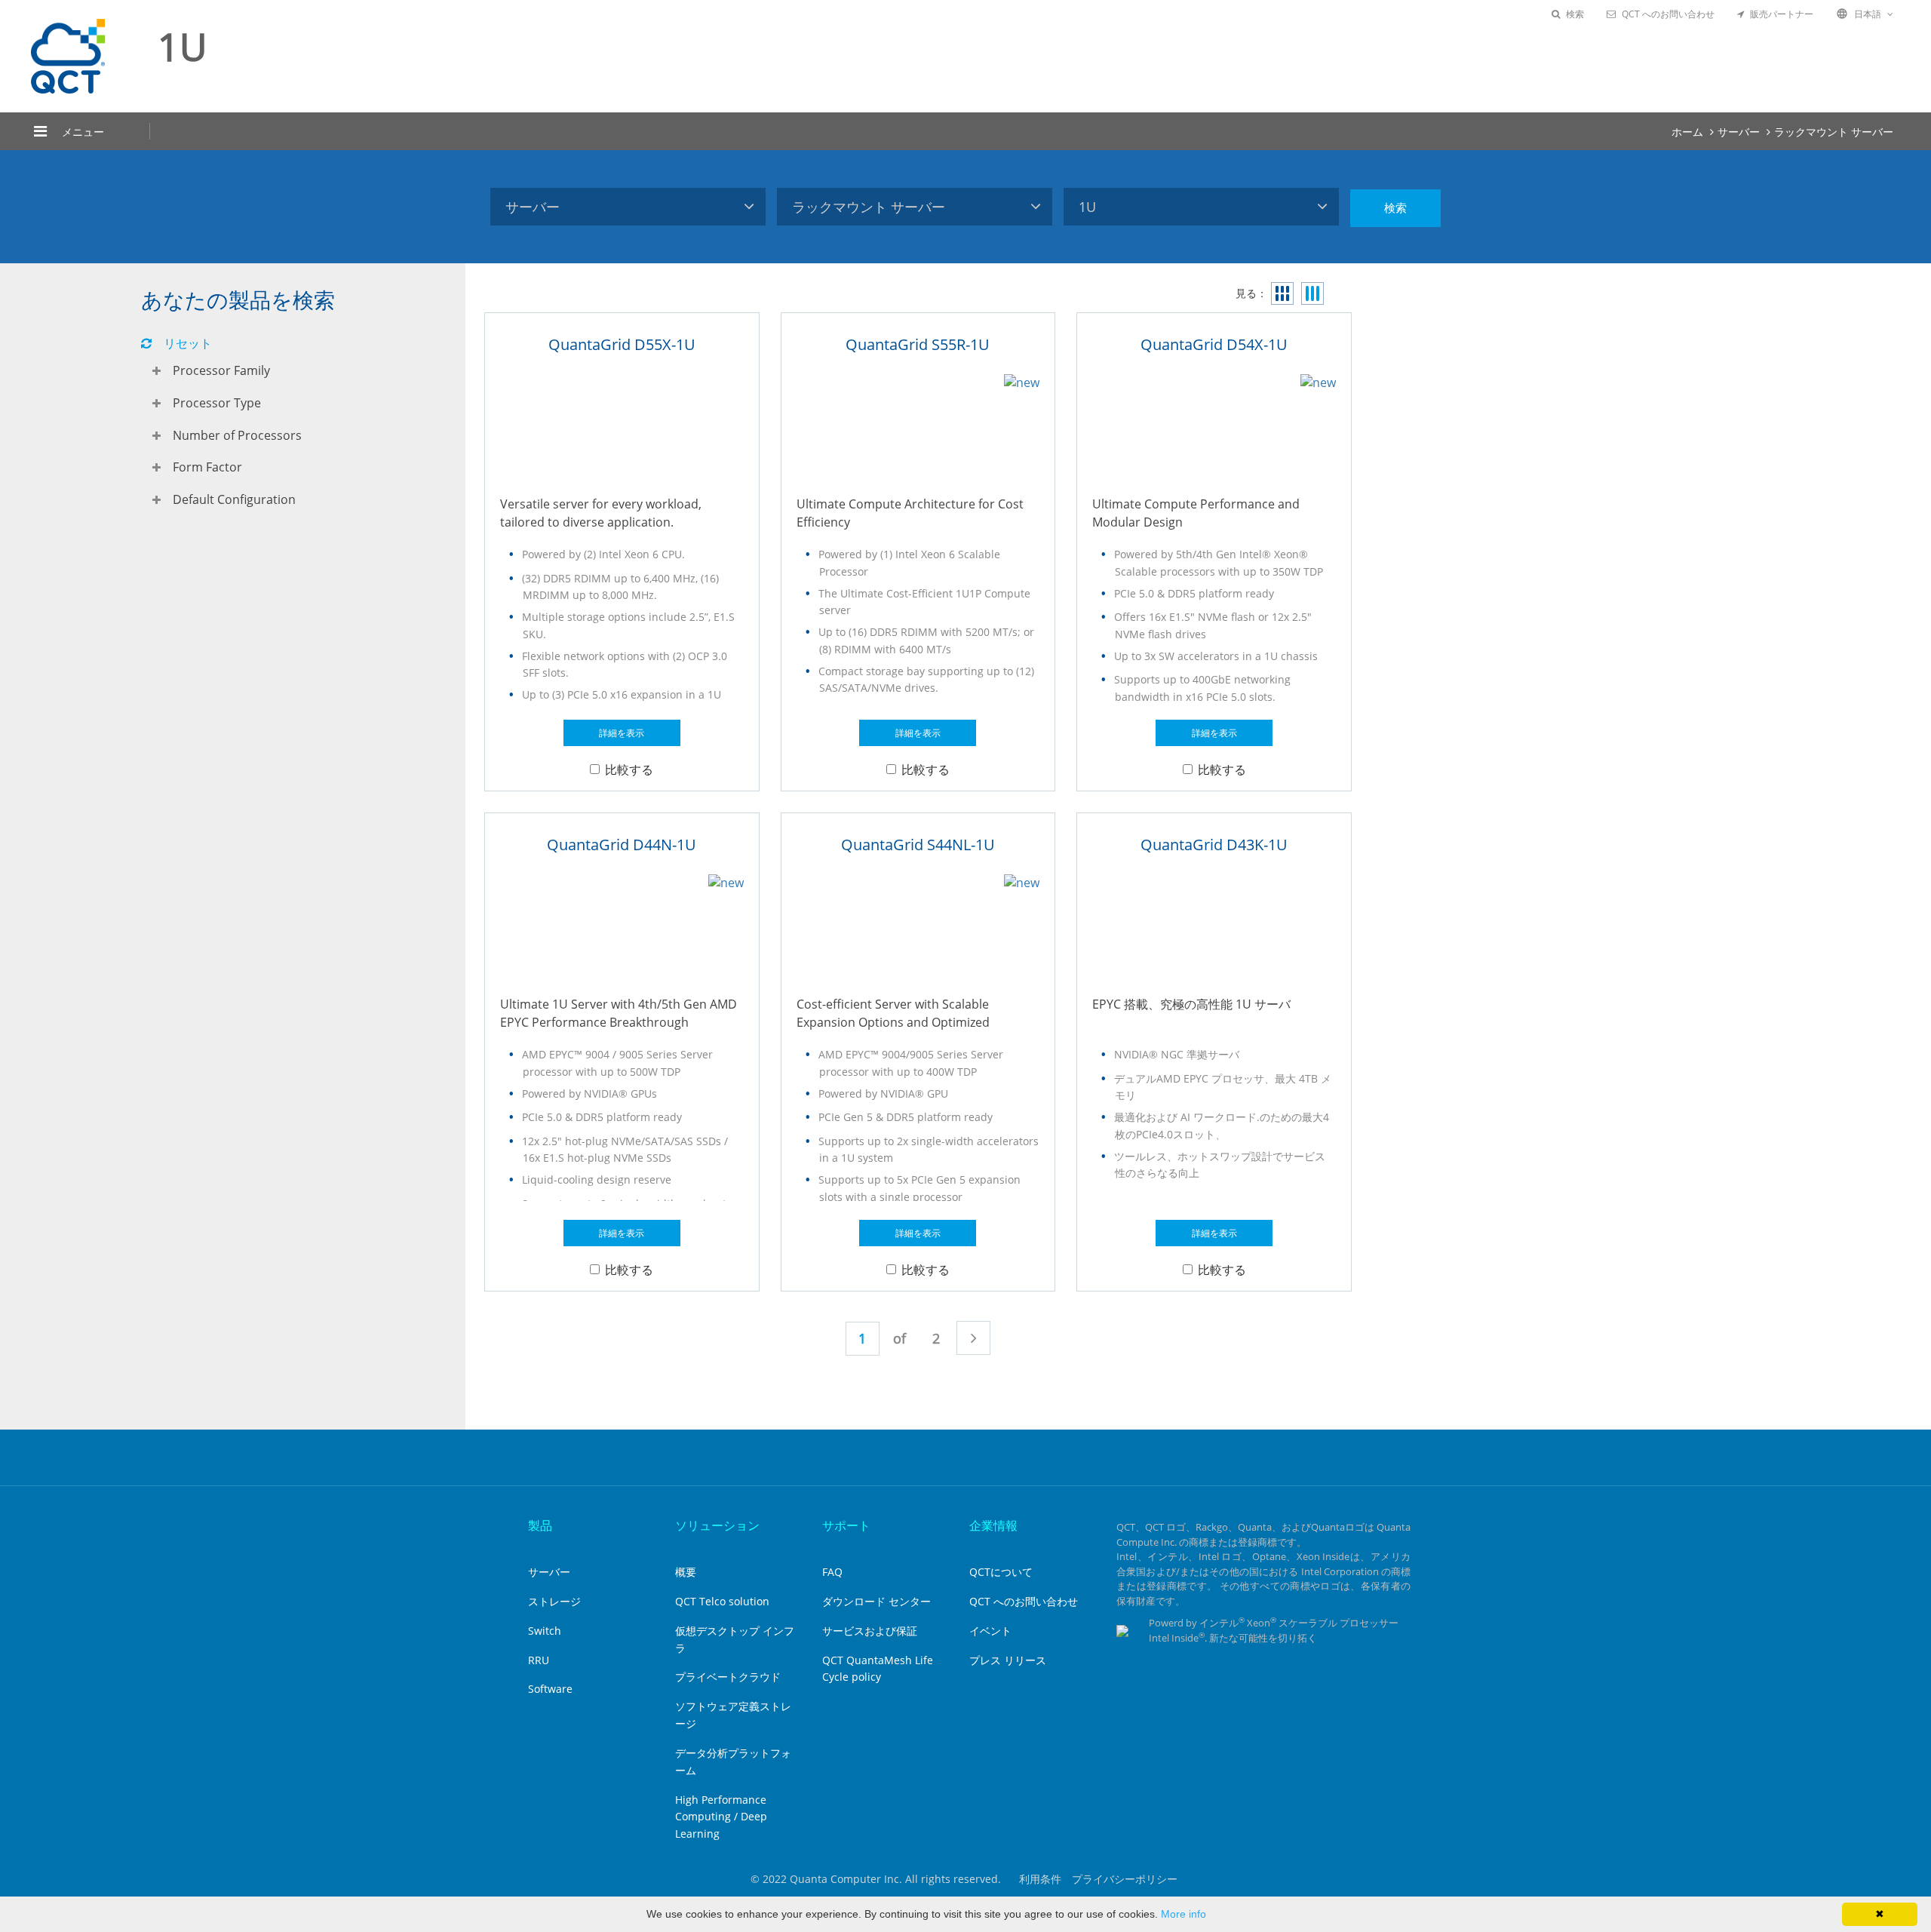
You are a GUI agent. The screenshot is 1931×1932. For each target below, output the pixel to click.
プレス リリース (1008, 1660)
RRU (539, 1660)
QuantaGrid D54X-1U (1214, 344)
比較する (629, 769)
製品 (540, 1525)
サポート (846, 1525)
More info (1183, 1914)
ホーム (1687, 132)
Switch (545, 1631)
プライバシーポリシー (1125, 1879)
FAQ (832, 1572)
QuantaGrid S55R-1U (918, 344)
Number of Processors (237, 435)
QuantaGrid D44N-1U (622, 845)
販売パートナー (1782, 14)
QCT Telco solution (722, 1601)
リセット (188, 343)
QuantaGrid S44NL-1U (918, 845)
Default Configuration (234, 499)
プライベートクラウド (728, 1677)
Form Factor (207, 467)
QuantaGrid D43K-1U (1214, 845)
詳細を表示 (622, 733)
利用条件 (1040, 1879)
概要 (686, 1572)
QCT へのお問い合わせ (1668, 14)
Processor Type (217, 403)
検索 (1575, 14)
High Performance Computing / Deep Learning (721, 1817)
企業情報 (993, 1525)
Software (550, 1689)
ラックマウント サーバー (1834, 132)
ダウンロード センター (876, 1601)
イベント (990, 1631)
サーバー (1739, 132)
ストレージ (554, 1601)
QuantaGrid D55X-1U (622, 344)
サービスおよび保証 (870, 1631)
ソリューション (717, 1525)
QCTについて (1001, 1572)
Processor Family (221, 370)
